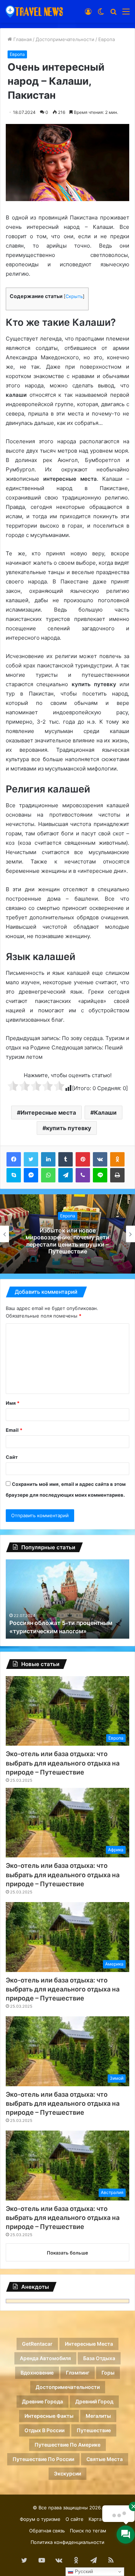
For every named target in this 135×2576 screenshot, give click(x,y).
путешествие (94, 2430)
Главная (22, 39)
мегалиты (98, 2416)
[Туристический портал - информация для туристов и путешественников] (34, 11)
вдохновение (37, 2373)
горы (108, 2373)
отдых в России (44, 2430)
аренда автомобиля (45, 2358)
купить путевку (69, 1128)
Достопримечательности (65, 39)
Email (14, 1430)
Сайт (12, 1457)
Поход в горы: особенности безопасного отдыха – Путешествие (67, 1241)
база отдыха (99, 2358)
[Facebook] (14, 1159)
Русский (83, 2571)
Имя (13, 1403)
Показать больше (67, 2253)
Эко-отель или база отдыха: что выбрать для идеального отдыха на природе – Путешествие (63, 1763)
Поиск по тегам (88, 2531)
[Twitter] (31, 1159)
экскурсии (67, 2473)
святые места (105, 2459)
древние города (42, 2401)
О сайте (75, 2519)
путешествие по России (43, 2459)
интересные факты (49, 2416)
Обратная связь (47, 2531)
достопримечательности (68, 2387)
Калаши (105, 1112)
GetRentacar (37, 2344)
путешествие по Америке (67, 2445)
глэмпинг (78, 2373)
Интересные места (48, 1112)
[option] (67, 1234)
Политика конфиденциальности (67, 2542)
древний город (94, 2401)
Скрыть (74, 296)
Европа (107, 39)
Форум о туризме (40, 2519)
